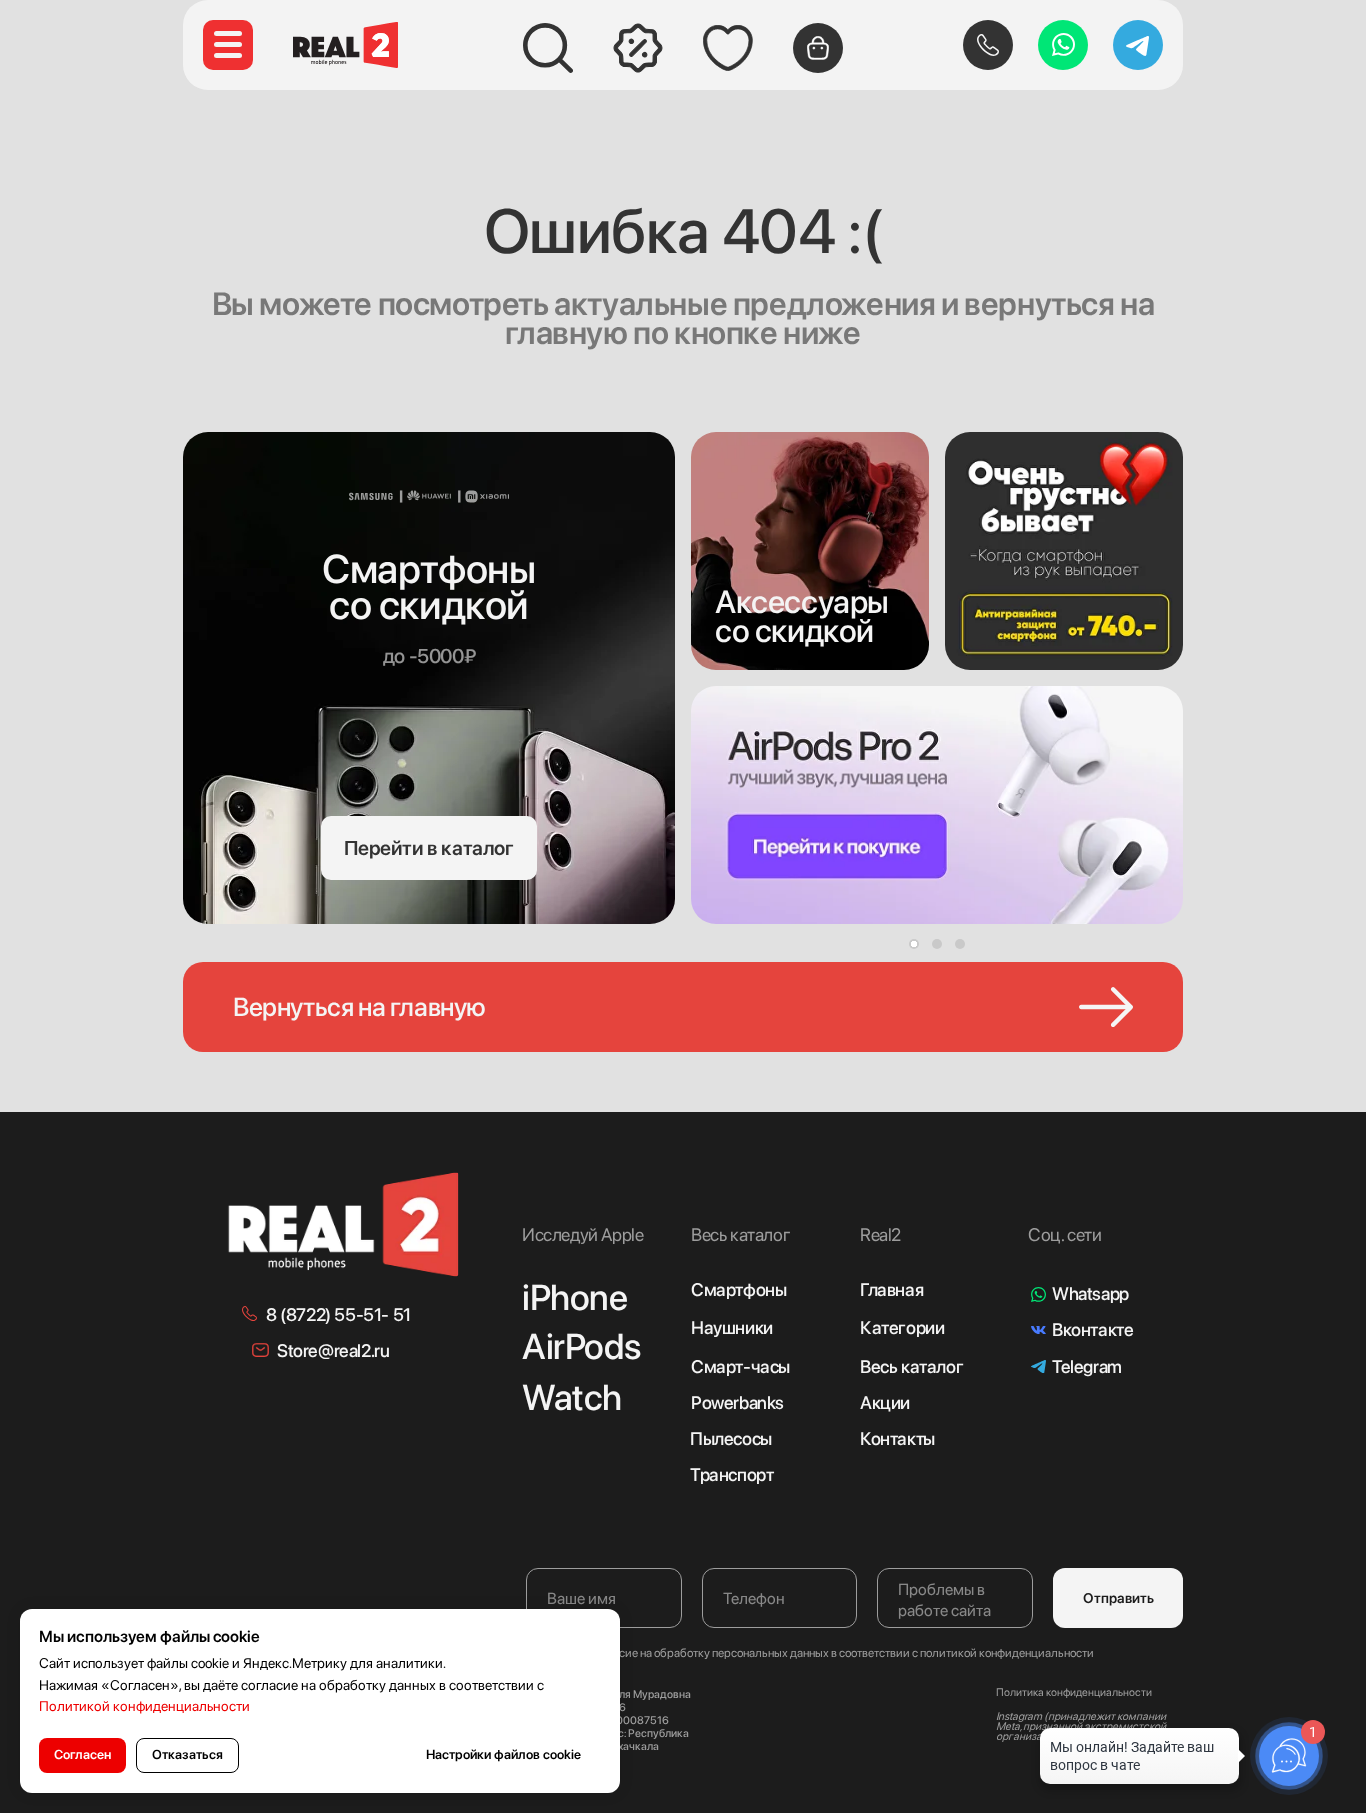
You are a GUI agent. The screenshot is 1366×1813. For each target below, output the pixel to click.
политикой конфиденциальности (1007, 1653)
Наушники (732, 1327)
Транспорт (731, 1474)
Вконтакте (1092, 1329)
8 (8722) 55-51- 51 (338, 1314)
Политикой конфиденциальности (144, 1706)
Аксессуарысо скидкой (802, 616)
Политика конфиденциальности (1074, 1692)
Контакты (897, 1438)
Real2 (880, 1234)
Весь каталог (911, 1366)
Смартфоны (738, 1289)
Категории (902, 1327)
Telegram (1087, 1366)
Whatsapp (1090, 1293)
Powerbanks (737, 1402)
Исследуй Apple (582, 1234)
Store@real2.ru (333, 1350)
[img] (810, 551)
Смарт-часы (740, 1366)
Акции (885, 1402)
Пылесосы (731, 1438)
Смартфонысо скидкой (428, 587)
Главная (891, 1289)
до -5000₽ (429, 656)
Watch (572, 1397)
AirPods (581, 1346)
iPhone (575, 1297)
